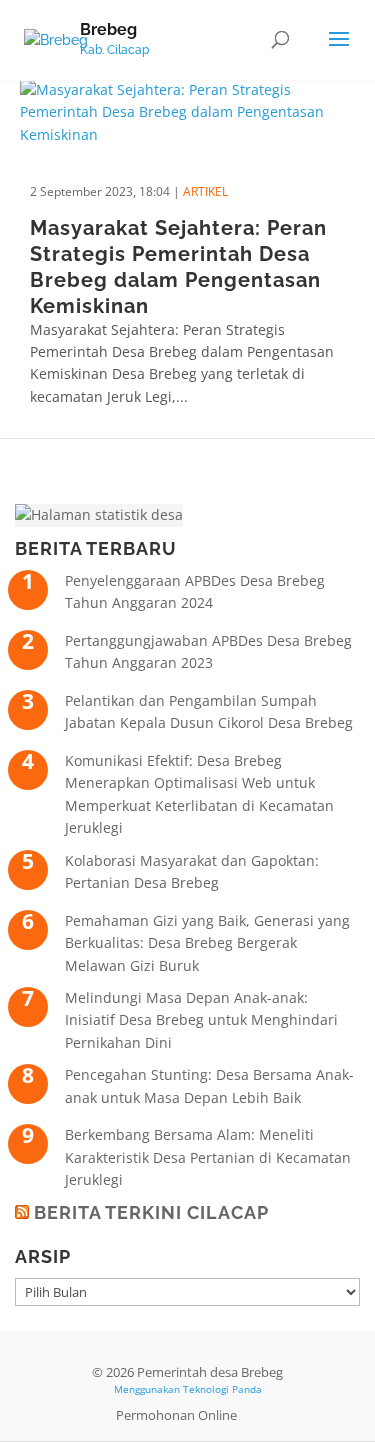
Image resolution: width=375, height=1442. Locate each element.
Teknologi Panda (222, 1389)
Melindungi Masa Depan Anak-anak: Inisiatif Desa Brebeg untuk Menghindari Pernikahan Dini (201, 1020)
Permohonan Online (176, 1415)
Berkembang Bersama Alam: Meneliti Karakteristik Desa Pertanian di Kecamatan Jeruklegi (208, 1157)
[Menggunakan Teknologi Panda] (56, 39)
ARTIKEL (205, 191)
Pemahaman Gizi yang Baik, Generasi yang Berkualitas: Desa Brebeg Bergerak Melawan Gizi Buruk (207, 943)
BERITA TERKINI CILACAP (151, 1212)
